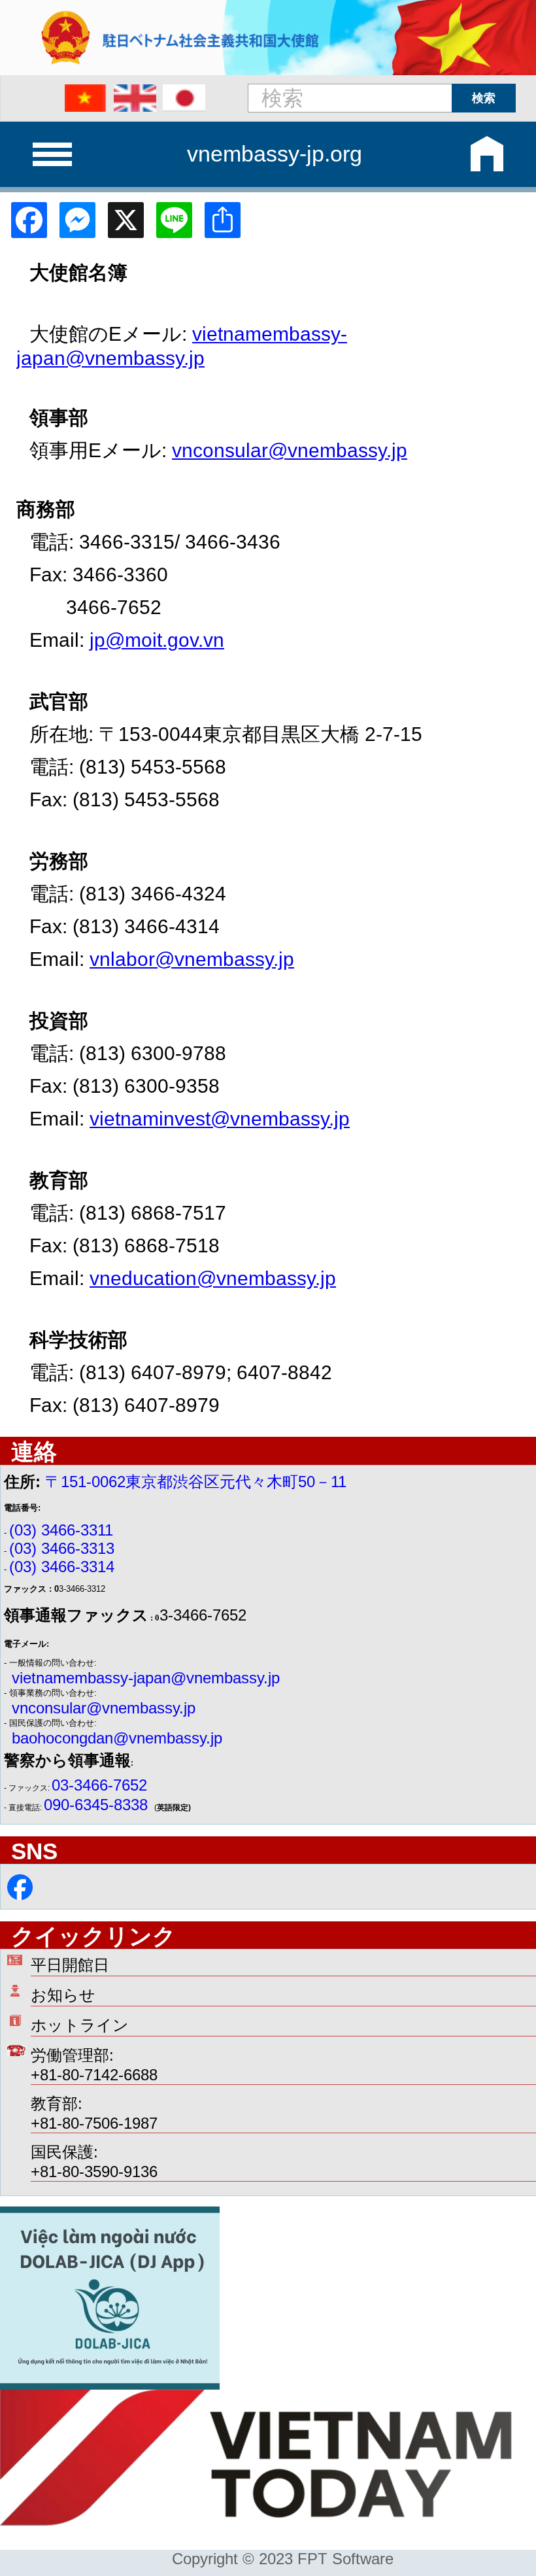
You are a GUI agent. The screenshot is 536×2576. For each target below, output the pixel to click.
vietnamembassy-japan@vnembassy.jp (146, 1678)
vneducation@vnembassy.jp (213, 1278)
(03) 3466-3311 (61, 1530)
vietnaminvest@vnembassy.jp (220, 1119)
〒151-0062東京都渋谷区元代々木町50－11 (196, 1482)
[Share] (218, 225)
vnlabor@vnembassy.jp (192, 959)
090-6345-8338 (98, 1805)
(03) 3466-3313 (62, 1548)
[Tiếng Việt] (86, 98)
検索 (484, 98)
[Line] (169, 225)
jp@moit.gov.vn (157, 640)
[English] (135, 98)
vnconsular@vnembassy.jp (290, 450)
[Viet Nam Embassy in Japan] (20, 1895)
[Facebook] (24, 225)
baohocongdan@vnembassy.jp (117, 1738)
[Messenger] (73, 225)
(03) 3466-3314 (62, 1567)
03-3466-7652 (99, 1785)
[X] (121, 225)
